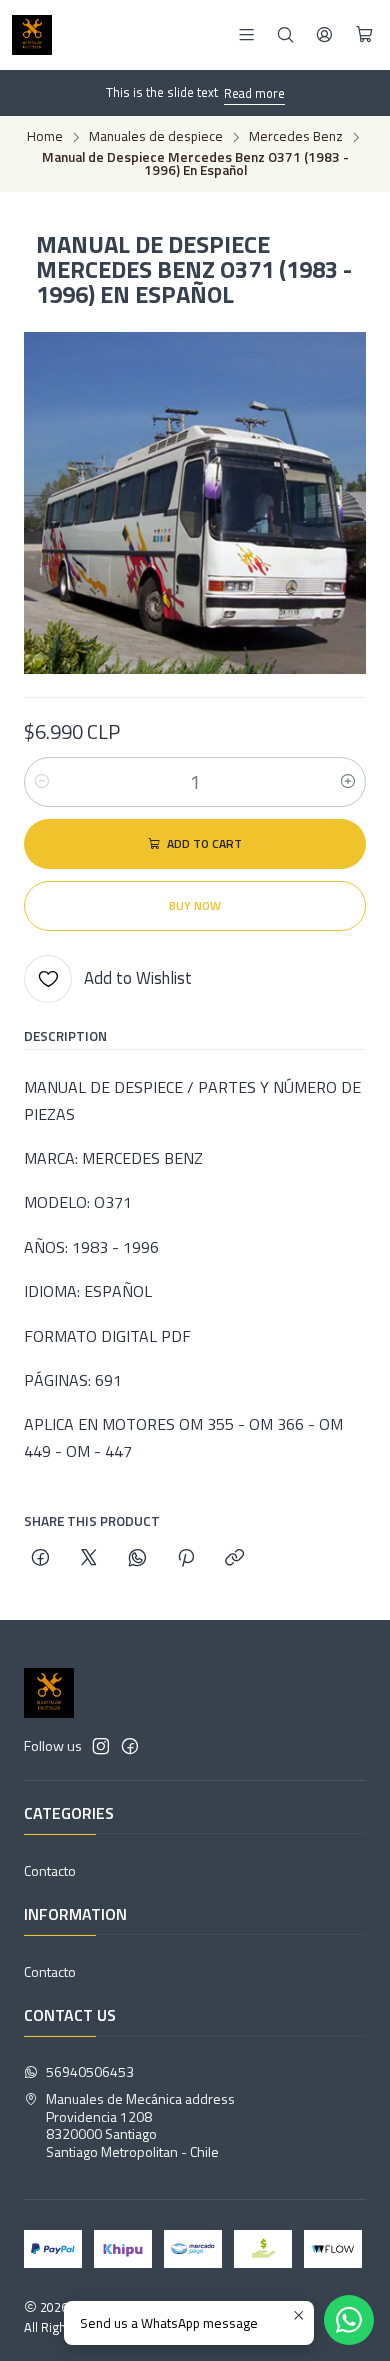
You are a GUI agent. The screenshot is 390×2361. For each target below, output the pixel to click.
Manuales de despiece (156, 137)
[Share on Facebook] (40, 1559)
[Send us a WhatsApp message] (349, 2320)
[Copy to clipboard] (234, 1559)
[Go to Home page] (32, 35)
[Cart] (364, 35)
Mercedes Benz (296, 137)
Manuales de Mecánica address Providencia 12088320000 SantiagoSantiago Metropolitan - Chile (140, 2125)
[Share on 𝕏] (89, 1559)
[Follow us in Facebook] (130, 1746)
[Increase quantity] (348, 782)
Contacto (50, 1870)
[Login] (324, 34)
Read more (254, 93)
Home (45, 137)
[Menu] (246, 34)
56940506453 (90, 2071)
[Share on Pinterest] (186, 1559)
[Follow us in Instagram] (101, 1746)
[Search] (285, 34)
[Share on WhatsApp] (137, 1559)
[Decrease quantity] (42, 782)
